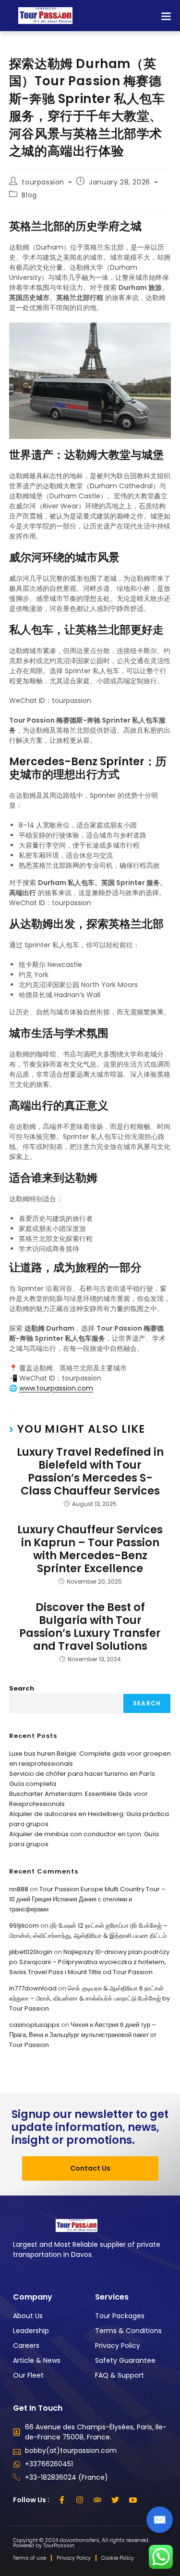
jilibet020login (31, 1952)
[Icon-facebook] (62, 2500)
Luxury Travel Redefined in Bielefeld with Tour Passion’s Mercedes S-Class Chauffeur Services (90, 1472)
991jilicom (24, 1926)
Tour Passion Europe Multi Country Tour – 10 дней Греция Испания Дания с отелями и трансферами (87, 1899)
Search (22, 1688)
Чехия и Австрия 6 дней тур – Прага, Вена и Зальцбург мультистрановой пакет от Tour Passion (83, 2035)
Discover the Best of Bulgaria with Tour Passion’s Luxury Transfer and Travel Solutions (90, 1627)
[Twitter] (115, 2500)
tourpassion (43, 182)
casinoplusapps (34, 2025)
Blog (29, 195)
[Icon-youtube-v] (133, 2500)
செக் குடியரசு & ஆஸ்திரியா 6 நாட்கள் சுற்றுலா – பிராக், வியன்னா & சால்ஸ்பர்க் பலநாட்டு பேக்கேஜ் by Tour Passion (90, 1998)
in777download (33, 1988)
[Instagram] (80, 2500)
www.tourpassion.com (56, 1388)
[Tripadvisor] (97, 2500)
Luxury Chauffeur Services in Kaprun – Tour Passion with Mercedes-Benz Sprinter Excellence (90, 1549)
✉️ (160, 2520)
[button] (166, 16)
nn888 (19, 1889)
